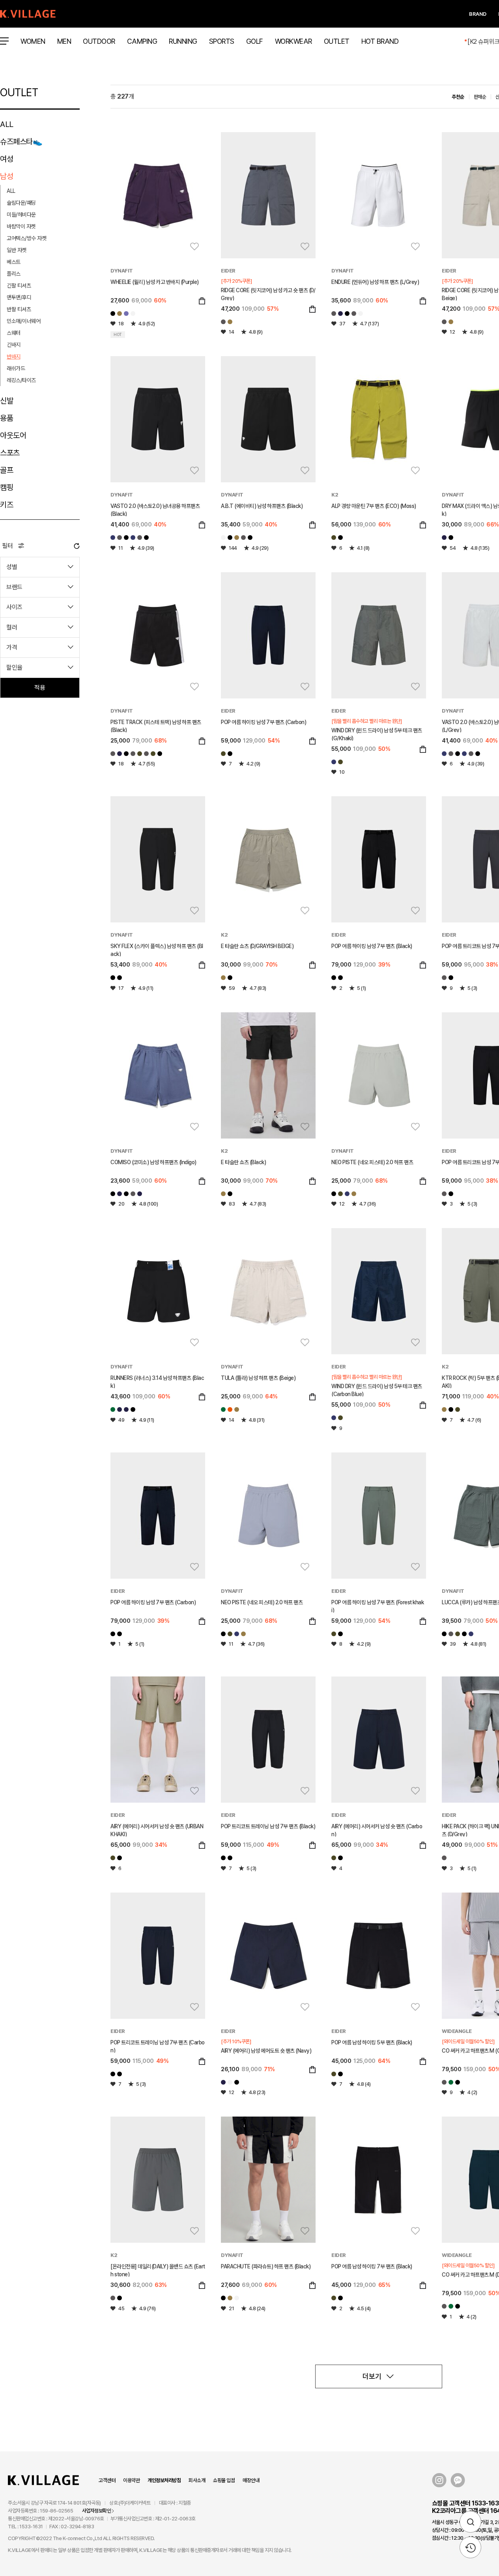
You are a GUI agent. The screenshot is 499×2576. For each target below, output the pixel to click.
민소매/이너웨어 (23, 321)
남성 (7, 176)
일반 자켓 (17, 250)
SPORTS (222, 41)
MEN (64, 41)
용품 (7, 418)
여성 (7, 159)
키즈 (7, 505)
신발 (7, 401)
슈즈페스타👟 (21, 142)
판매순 (480, 97)
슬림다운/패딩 (21, 203)
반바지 (14, 357)
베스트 (14, 262)
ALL (7, 124)
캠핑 (7, 487)
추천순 (458, 97)
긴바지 (14, 345)
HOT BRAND (380, 41)
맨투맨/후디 (19, 297)
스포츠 (10, 453)
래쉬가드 (16, 368)
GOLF (255, 41)
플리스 (14, 274)
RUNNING (183, 41)
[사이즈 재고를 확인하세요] (202, 301)
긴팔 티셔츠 (19, 286)
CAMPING (142, 41)
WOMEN (33, 41)
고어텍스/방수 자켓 (26, 238)
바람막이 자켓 (21, 226)
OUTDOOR (99, 41)
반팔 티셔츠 (19, 309)
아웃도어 (13, 435)
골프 (7, 470)
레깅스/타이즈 (21, 380)
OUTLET (337, 41)
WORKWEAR (293, 41)
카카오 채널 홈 (458, 2480)
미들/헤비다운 (21, 215)
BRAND (478, 14)
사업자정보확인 (97, 2511)
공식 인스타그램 (439, 2480)
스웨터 (14, 333)
